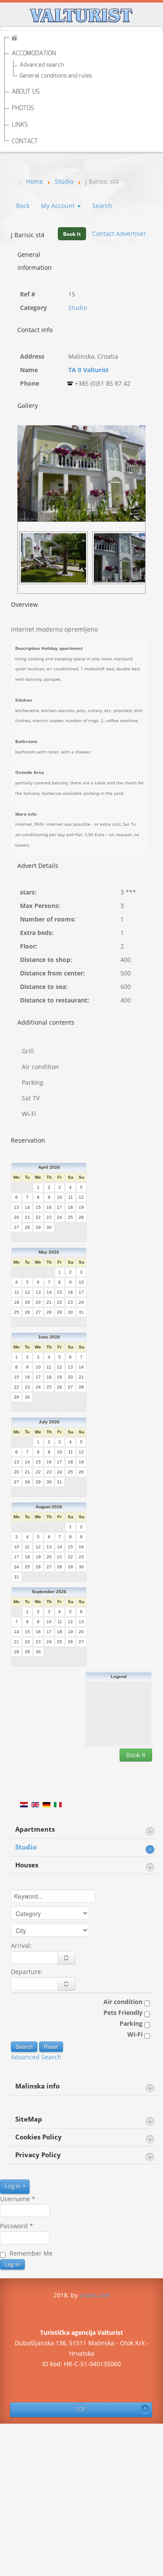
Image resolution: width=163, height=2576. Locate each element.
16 (49, 1207)
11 (71, 1197)
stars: (28, 892)
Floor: (29, 946)
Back (23, 206)
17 (60, 1207)
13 (17, 1207)
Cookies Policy (38, 2137)
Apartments (35, 1829)
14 (27, 1207)
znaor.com (95, 2295)
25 (70, 1217)
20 (17, 1217)
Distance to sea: (44, 987)
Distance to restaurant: (55, 1000)
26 (81, 1217)
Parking (132, 2023)
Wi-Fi (136, 2034)
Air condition (124, 2002)
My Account (59, 206)
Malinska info (37, 2086)
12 (81, 1197)
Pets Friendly (124, 2013)
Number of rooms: (48, 919)
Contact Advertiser (119, 234)
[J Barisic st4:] (56, 557)
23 (49, 1217)
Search (102, 206)
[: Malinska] (81, 472)
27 (17, 1227)
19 (81, 1207)
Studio (78, 308)
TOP (81, 2410)
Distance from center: (52, 973)
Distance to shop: (46, 960)
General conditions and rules (56, 76)
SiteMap (29, 2119)
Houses (27, 1865)
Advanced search (42, 65)
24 (60, 1217)
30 (49, 1227)
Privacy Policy (38, 2155)
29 (38, 1227)
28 (27, 1227)
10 (60, 1197)
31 (81, 1312)
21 (27, 1217)
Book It (72, 234)
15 (38, 1207)
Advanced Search (36, 2057)
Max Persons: (40, 906)
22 (38, 1217)
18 (70, 1207)
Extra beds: (37, 933)
